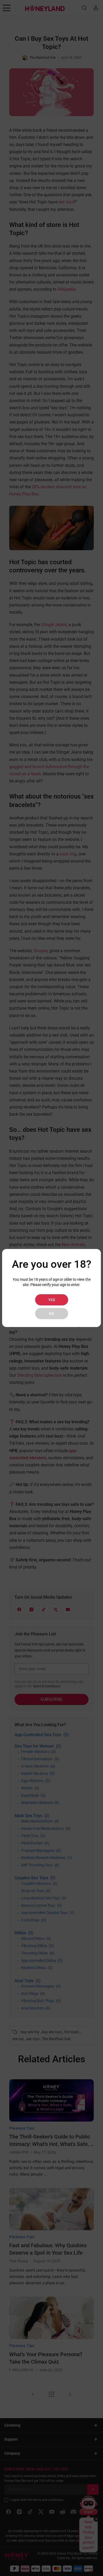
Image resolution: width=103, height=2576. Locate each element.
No (51, 1314)
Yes (52, 1300)
